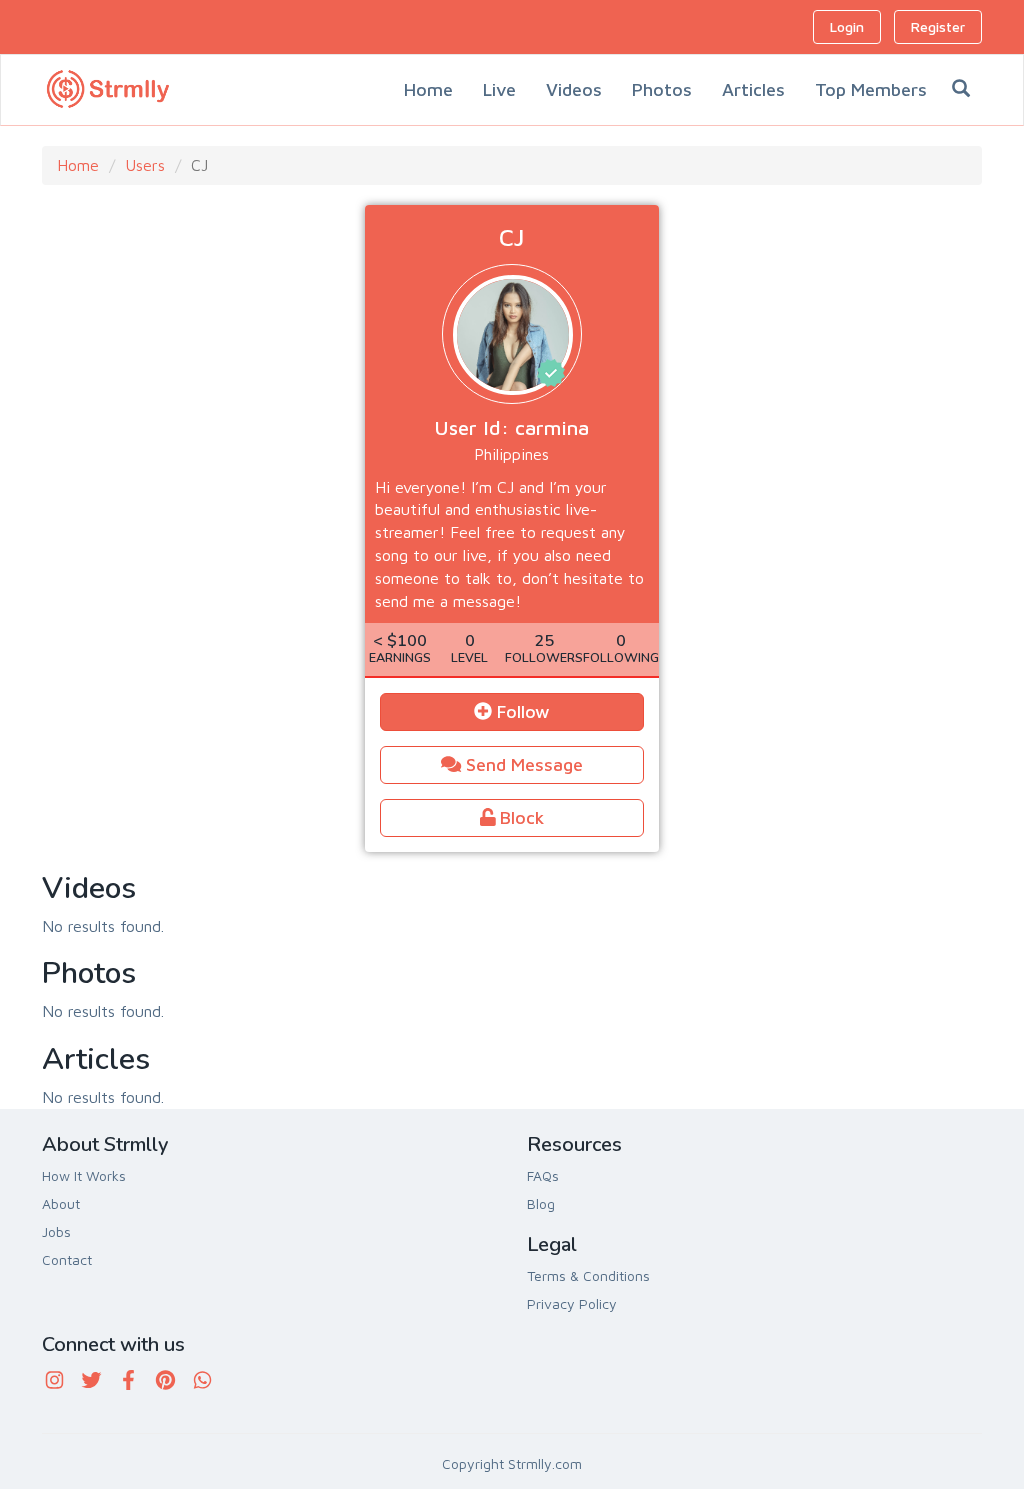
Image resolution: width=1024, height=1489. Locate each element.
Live (499, 89)
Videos (574, 89)
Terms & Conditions (588, 1275)
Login (847, 26)
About (61, 1203)
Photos (662, 89)
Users (145, 165)
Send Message (522, 764)
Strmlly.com (545, 1463)
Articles (753, 89)
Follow (521, 711)
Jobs (56, 1231)
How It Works (84, 1175)
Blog (541, 1203)
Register (938, 26)
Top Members (871, 89)
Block (519, 817)
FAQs (543, 1175)
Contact (67, 1259)
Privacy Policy (572, 1303)
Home (428, 89)
